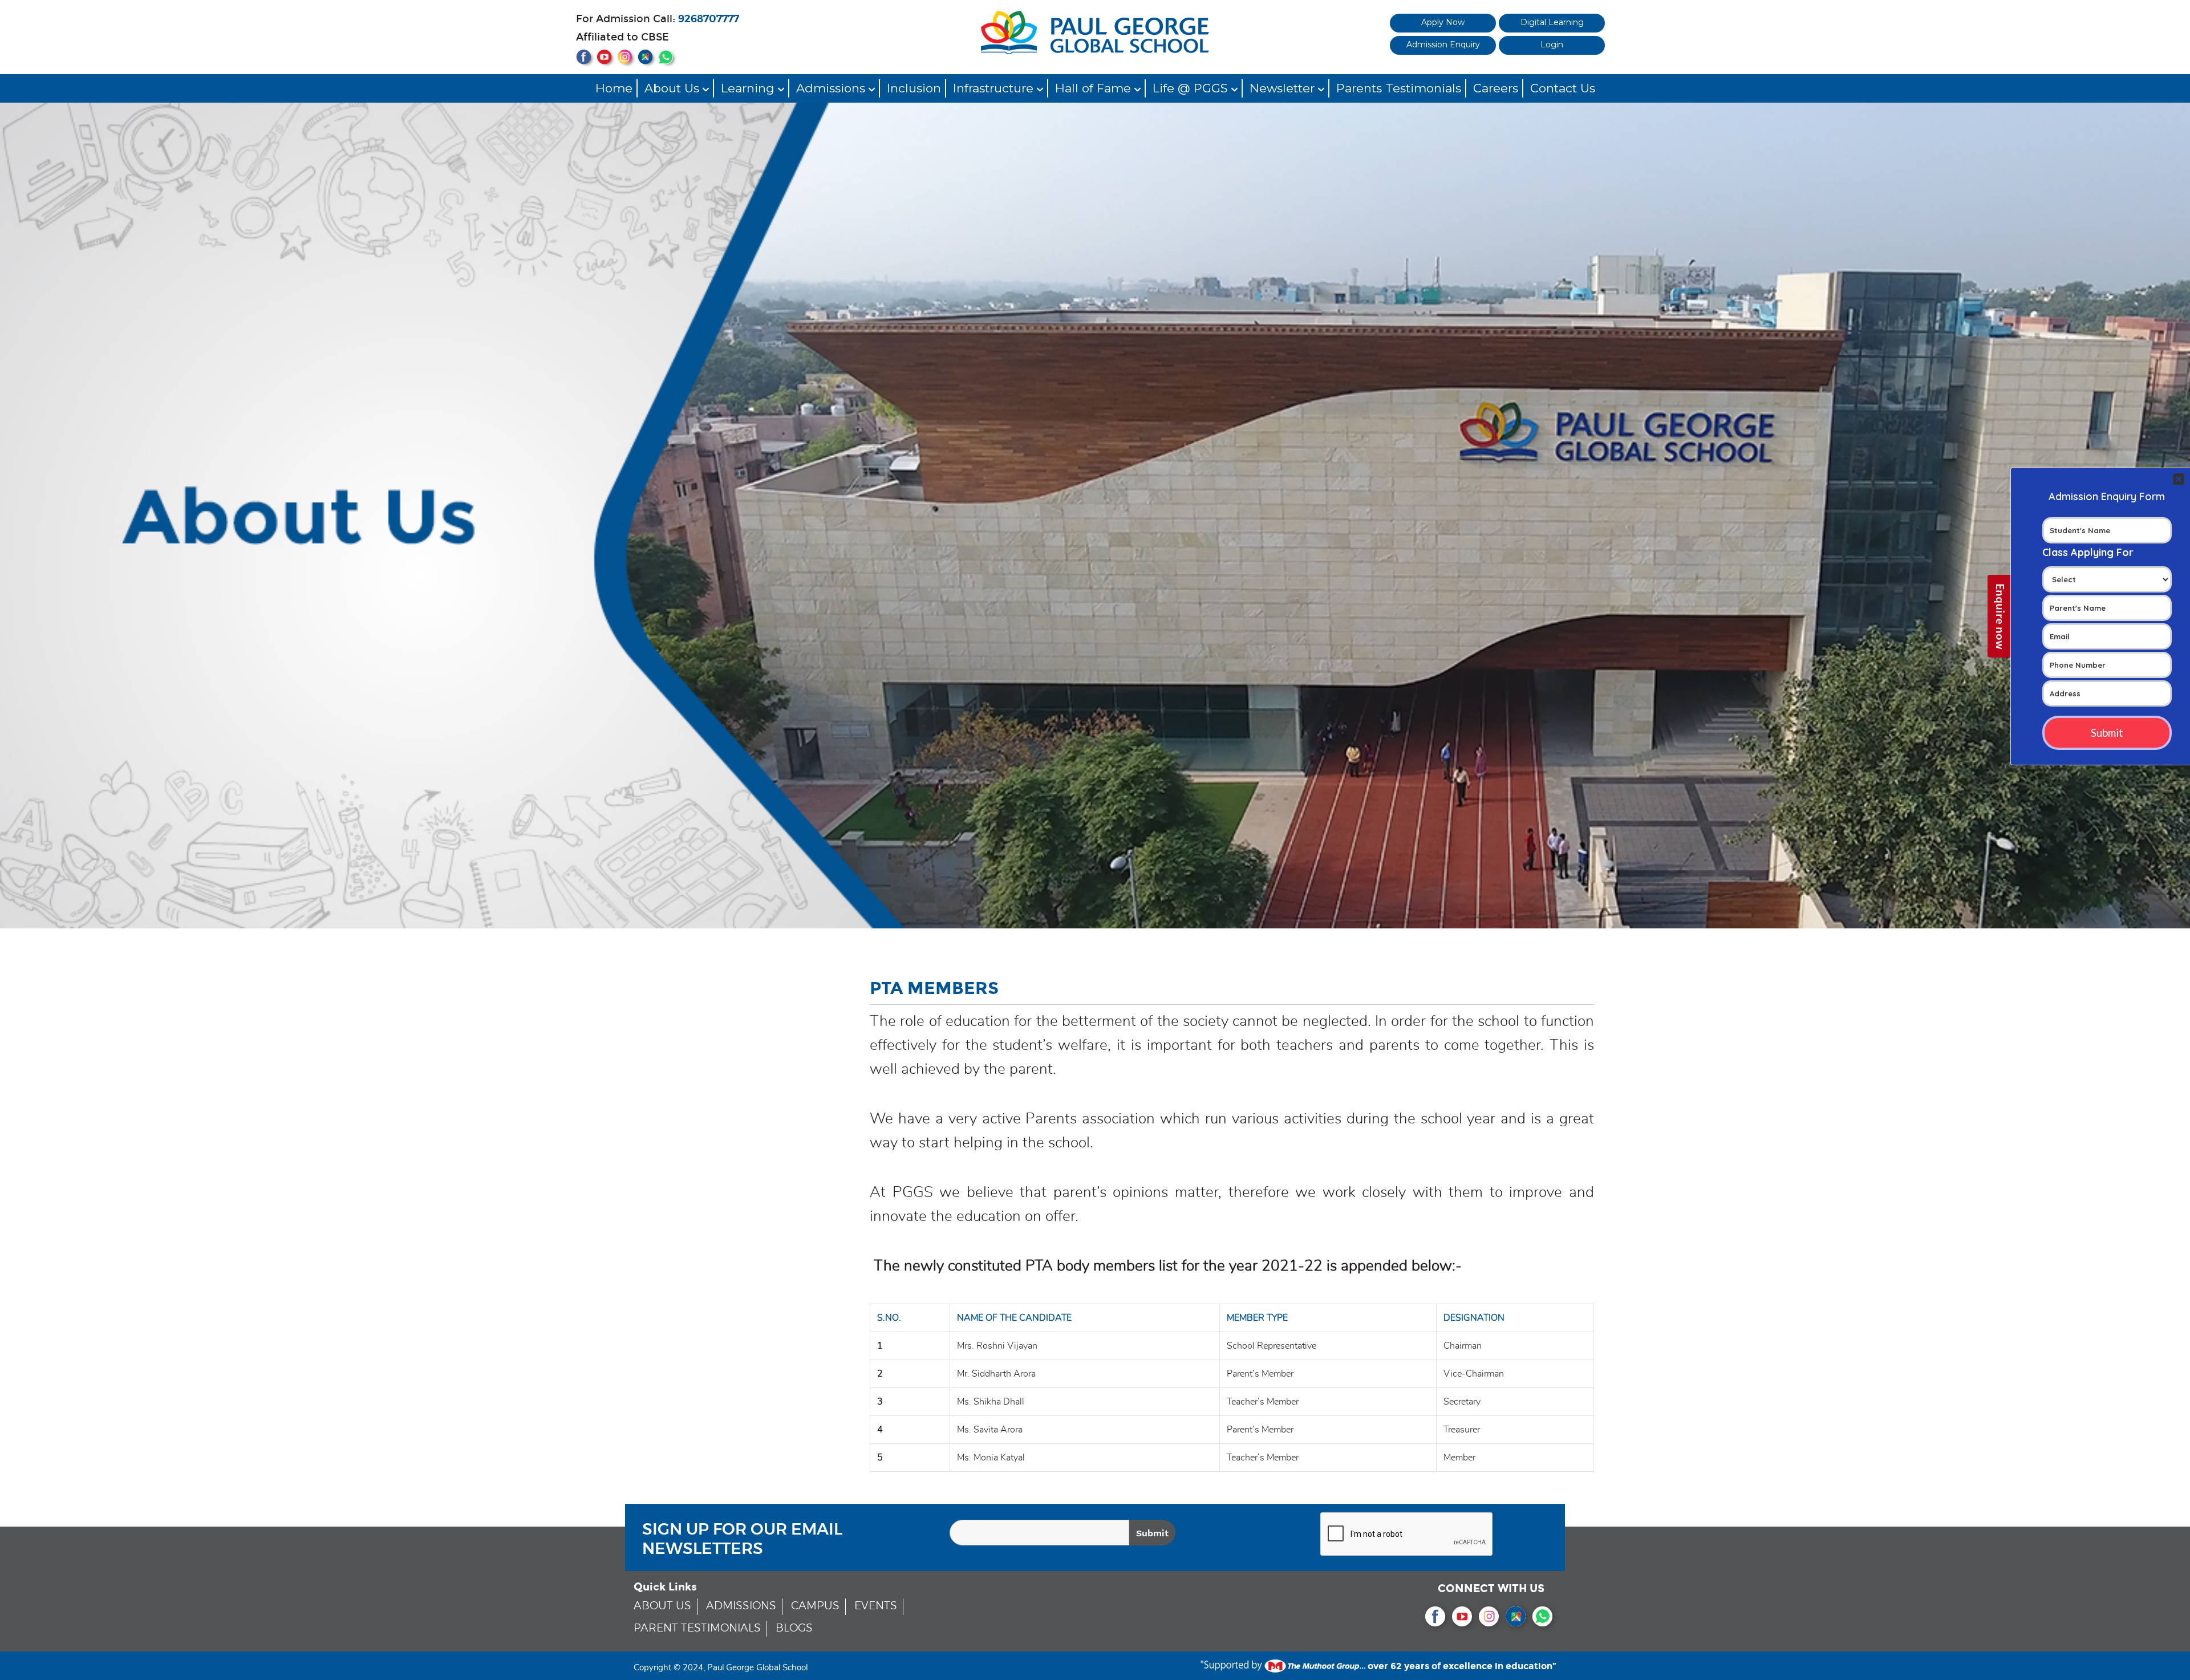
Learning (749, 88)
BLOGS (794, 1628)
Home (614, 88)
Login (1552, 44)
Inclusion (914, 88)
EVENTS (876, 1606)
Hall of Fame (1095, 88)
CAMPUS (815, 1606)
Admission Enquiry (1443, 44)
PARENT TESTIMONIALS (697, 1628)
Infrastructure (995, 88)
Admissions (832, 88)
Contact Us (1563, 88)
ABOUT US (662, 1606)
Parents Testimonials (1399, 88)
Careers (1496, 88)
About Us (674, 88)
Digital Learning (1552, 22)
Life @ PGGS (1192, 88)
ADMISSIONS (741, 1606)
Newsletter (1284, 88)
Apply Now (1443, 22)
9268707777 (709, 19)
